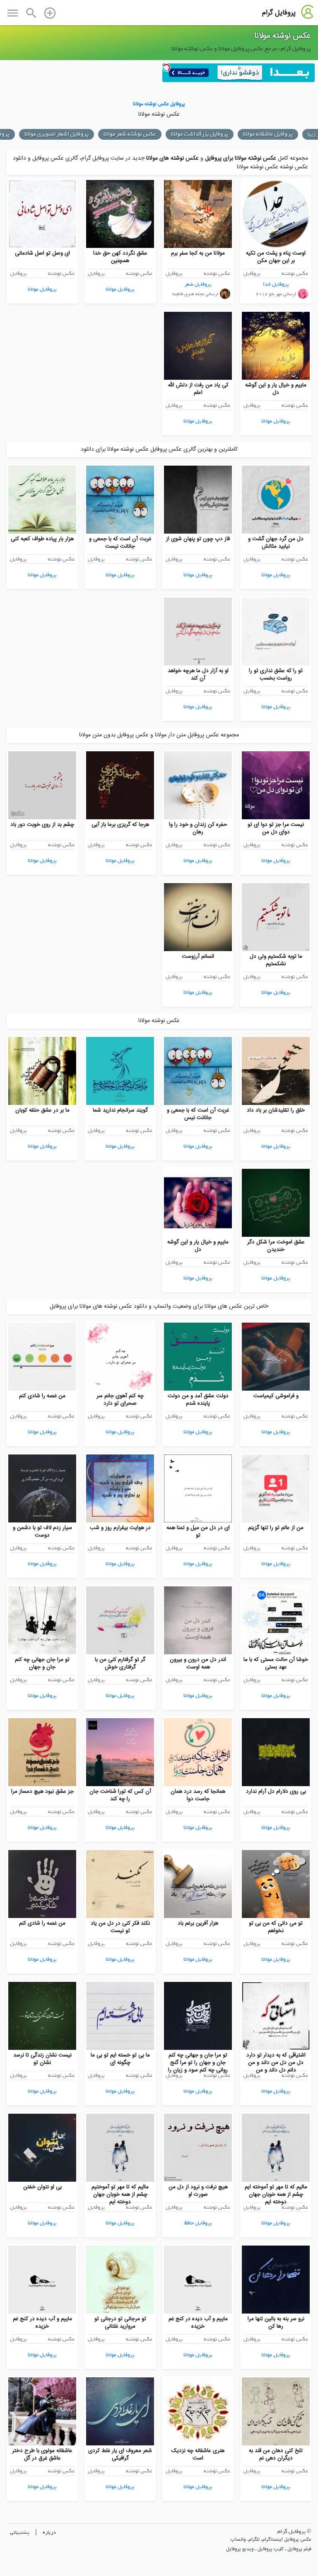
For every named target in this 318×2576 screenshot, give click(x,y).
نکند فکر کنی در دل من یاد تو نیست (120, 1927)
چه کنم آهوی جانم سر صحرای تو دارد (120, 1400)
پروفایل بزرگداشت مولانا (200, 134)
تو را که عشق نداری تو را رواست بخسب (276, 675)
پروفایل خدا (276, 284)
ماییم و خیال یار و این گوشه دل (276, 389)
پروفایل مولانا (120, 289)
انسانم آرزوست (198, 957)
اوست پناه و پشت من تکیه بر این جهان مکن (276, 257)
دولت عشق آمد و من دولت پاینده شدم (198, 1400)
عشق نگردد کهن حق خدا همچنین (120, 257)
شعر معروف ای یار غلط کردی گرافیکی (120, 2455)
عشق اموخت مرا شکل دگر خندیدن (276, 1246)
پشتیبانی (20, 2532)
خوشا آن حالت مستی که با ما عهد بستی (276, 1663)
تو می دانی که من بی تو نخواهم (276, 1927)
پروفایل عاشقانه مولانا (268, 134)
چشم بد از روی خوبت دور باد (42, 825)
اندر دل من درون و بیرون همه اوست (198, 1663)
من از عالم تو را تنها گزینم (276, 1528)
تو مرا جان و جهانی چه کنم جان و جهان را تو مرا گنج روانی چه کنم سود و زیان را (198, 2063)
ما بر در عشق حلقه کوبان (42, 1110)
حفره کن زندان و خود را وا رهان (198, 828)
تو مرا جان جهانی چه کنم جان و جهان (42, 1663)
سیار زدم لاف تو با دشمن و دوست (42, 1532)
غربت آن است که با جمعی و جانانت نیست (120, 543)
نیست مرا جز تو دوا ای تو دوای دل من (276, 828)
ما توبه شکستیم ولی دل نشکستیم (276, 960)
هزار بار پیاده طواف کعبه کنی (42, 539)
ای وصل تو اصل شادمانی (42, 253)
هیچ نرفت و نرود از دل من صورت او (198, 2191)
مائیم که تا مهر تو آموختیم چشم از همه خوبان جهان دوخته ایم (120, 2195)
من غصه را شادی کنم (42, 1396)
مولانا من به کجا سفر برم (198, 253)
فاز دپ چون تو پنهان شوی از (198, 539)
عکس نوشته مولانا (282, 36)
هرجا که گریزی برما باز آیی (120, 825)
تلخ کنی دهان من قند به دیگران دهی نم (276, 2455)
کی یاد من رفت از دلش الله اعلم (198, 389)
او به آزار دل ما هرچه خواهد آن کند (198, 675)
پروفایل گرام (279, 13)
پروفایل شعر (198, 284)
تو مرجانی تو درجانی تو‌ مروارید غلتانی (120, 2323)
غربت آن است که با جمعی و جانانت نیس (198, 1114)
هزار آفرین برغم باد (198, 1923)
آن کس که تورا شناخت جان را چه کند (120, 1795)
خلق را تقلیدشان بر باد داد (276, 1110)
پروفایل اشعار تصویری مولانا (57, 134)
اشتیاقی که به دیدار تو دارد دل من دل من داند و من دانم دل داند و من (276, 2063)
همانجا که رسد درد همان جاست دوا (198, 1795)
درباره (49, 2532)
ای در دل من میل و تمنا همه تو (198, 1532)
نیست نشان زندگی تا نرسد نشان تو (42, 2059)
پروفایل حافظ (198, 2223)
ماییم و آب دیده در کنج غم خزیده (198, 2323)
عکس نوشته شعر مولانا (130, 134)
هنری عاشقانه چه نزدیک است (198, 2455)
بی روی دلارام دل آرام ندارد (276, 1792)
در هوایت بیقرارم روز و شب (120, 1528)
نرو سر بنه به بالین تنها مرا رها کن (276, 2323)
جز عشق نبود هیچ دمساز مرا (42, 1792)
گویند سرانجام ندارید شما (120, 1110)
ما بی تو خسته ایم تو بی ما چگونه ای (120, 2059)
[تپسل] (166, 68)
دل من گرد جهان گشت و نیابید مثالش (276, 543)
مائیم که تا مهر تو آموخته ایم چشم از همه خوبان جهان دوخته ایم (276, 2195)
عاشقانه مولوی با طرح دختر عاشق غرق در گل (42, 2455)
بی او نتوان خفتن (42, 2187)
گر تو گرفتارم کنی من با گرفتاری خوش (120, 1663)
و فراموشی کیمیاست (276, 1396)
